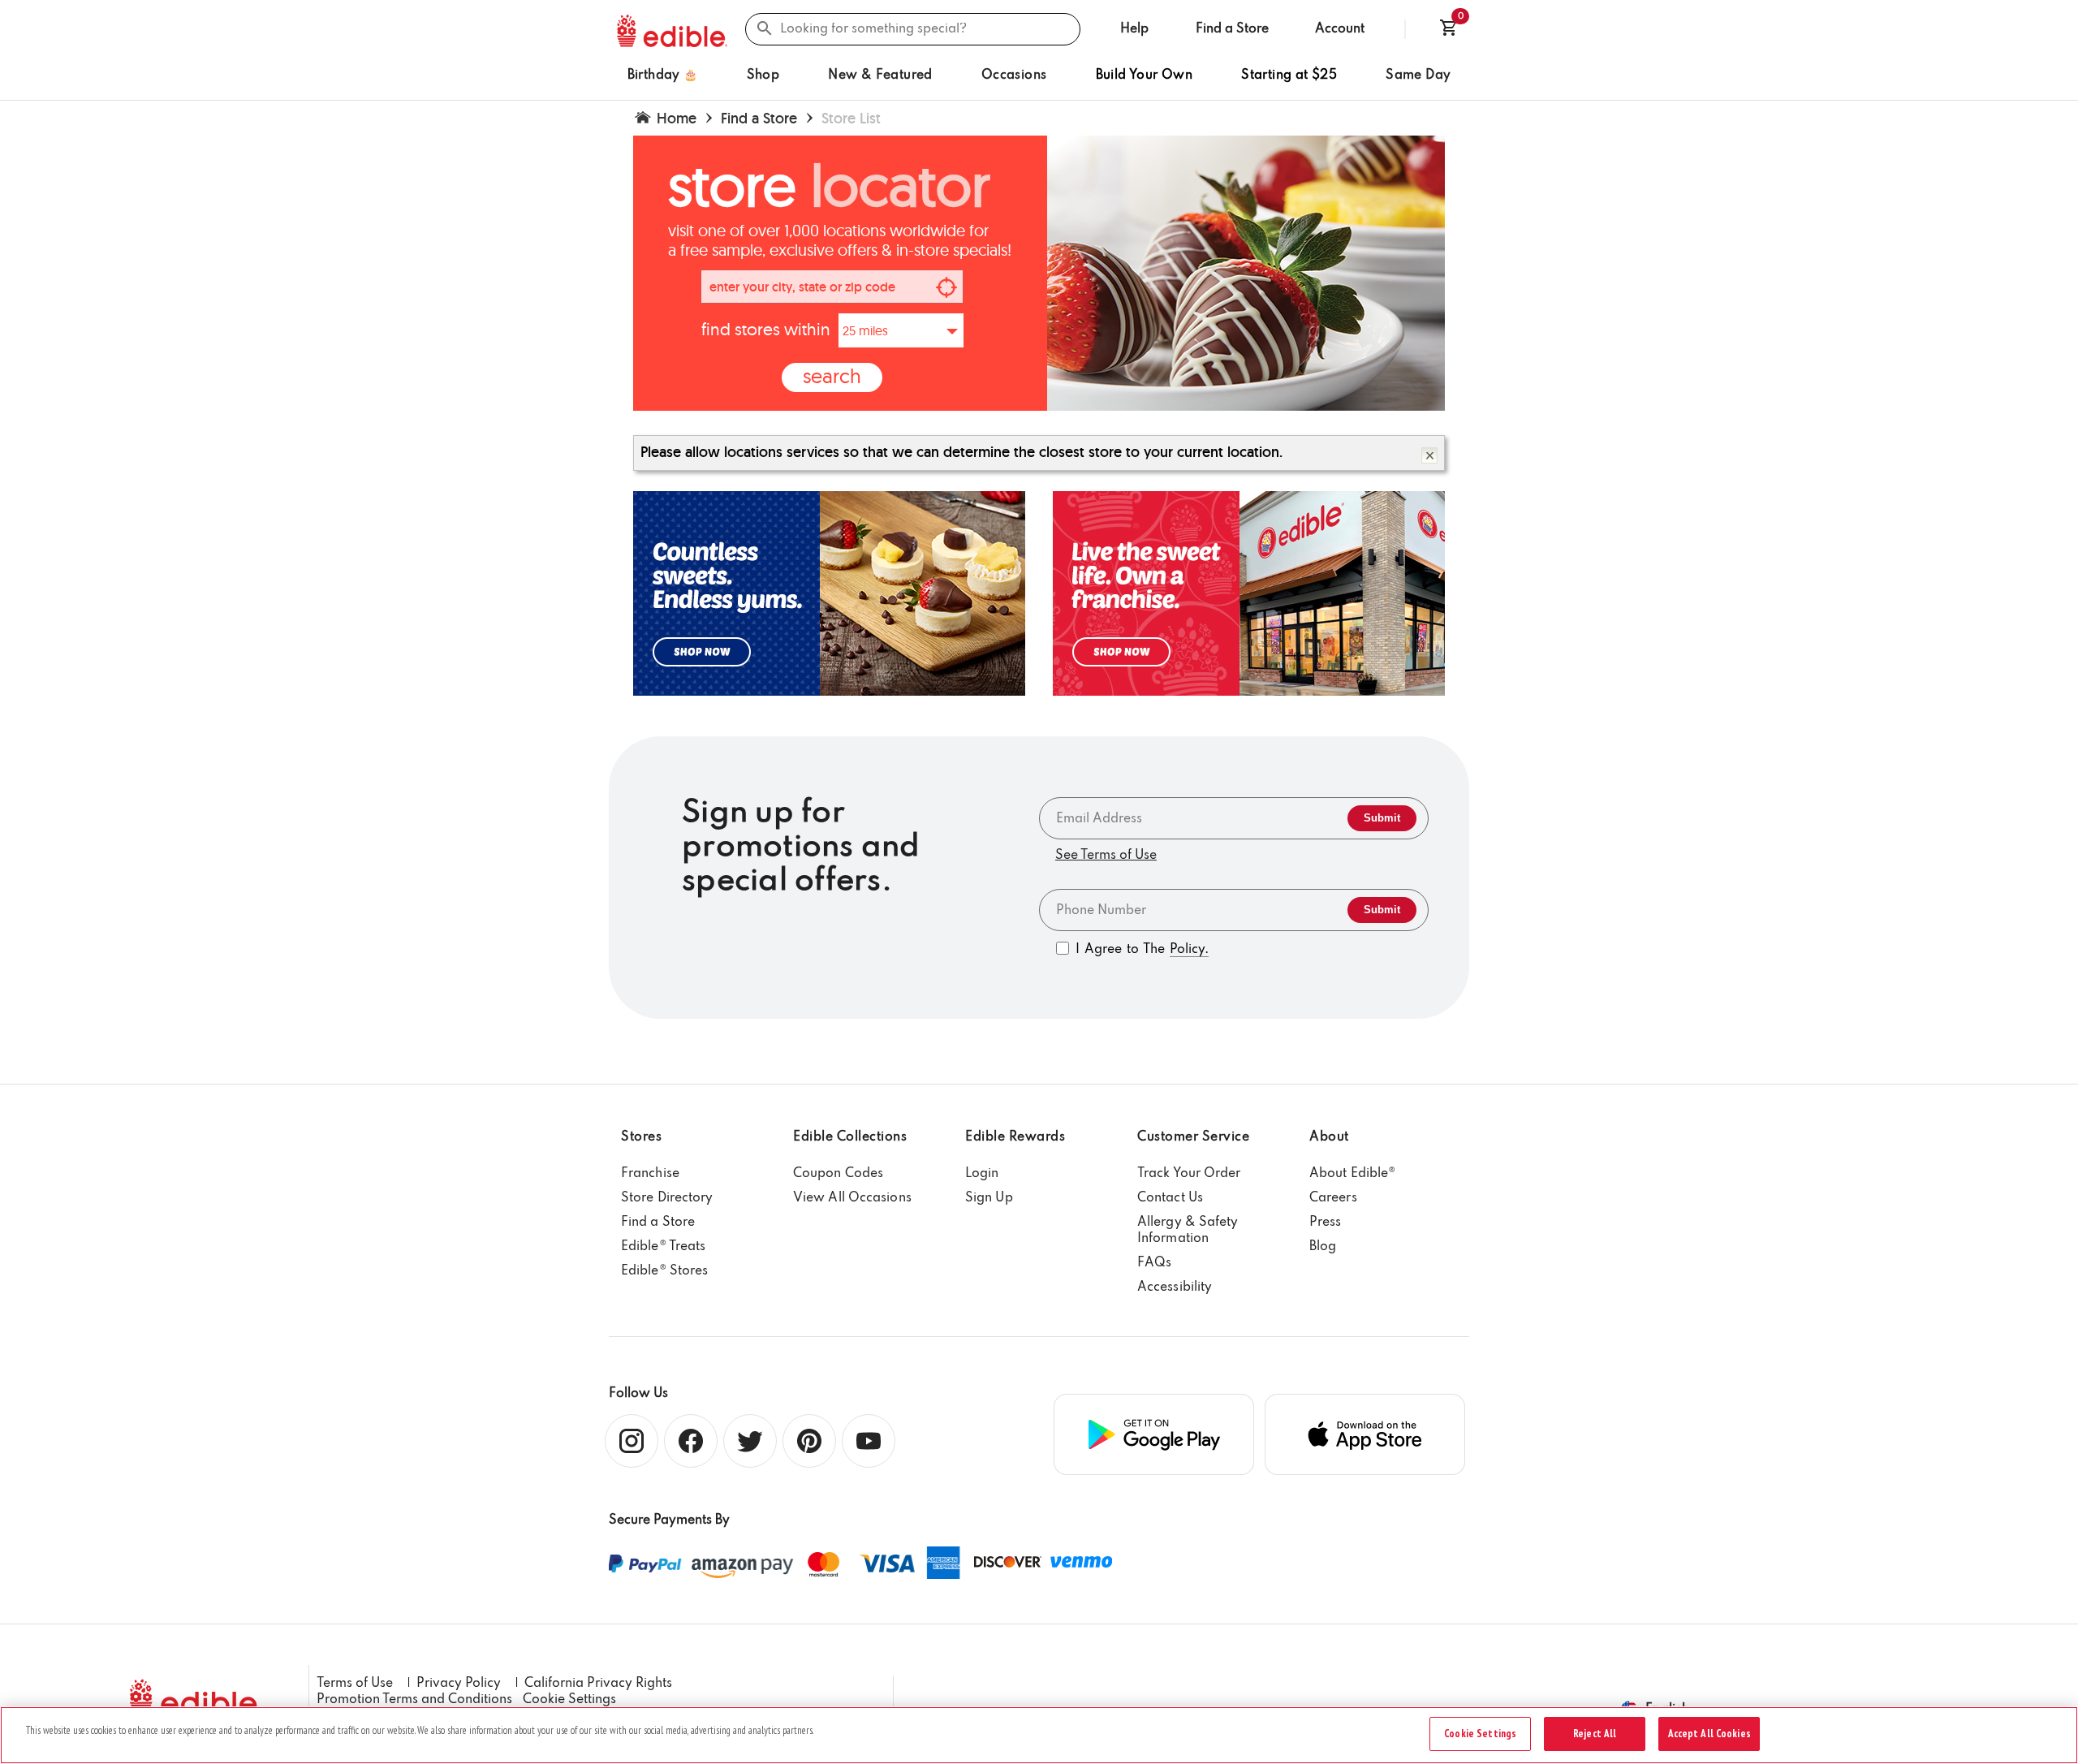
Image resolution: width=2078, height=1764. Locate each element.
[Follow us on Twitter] (749, 1440)
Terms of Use (355, 1684)
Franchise (650, 1174)
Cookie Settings (569, 1700)
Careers (1333, 1198)
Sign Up (989, 1198)
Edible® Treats (663, 1247)
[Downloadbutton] (1365, 1434)
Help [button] (1134, 29)
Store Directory (667, 1198)
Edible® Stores (664, 1271)
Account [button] (1340, 29)
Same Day (1418, 75)
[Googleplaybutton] (1154, 1434)
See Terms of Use (1106, 856)
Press (1326, 1223)
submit (1382, 818)
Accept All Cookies (1709, 1734)
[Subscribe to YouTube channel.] (867, 1440)
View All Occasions (852, 1198)
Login (982, 1174)
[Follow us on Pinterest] (808, 1440)
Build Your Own (1145, 75)
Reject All (1595, 1734)
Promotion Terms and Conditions (414, 1700)
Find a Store (1232, 29)
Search (832, 375)
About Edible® (1352, 1174)
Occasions (1014, 75)
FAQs (1154, 1263)
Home (677, 118)
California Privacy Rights (598, 1684)
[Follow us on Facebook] (690, 1440)
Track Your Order (1189, 1174)
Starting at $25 (1289, 75)
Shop (763, 75)
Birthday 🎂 (663, 75)
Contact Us (1170, 1198)
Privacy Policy (459, 1684)
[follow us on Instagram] (630, 1440)
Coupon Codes (838, 1174)
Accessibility (1175, 1287)
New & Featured (880, 75)
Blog (1323, 1247)
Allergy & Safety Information (1188, 1231)
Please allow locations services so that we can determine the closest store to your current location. (961, 452)
